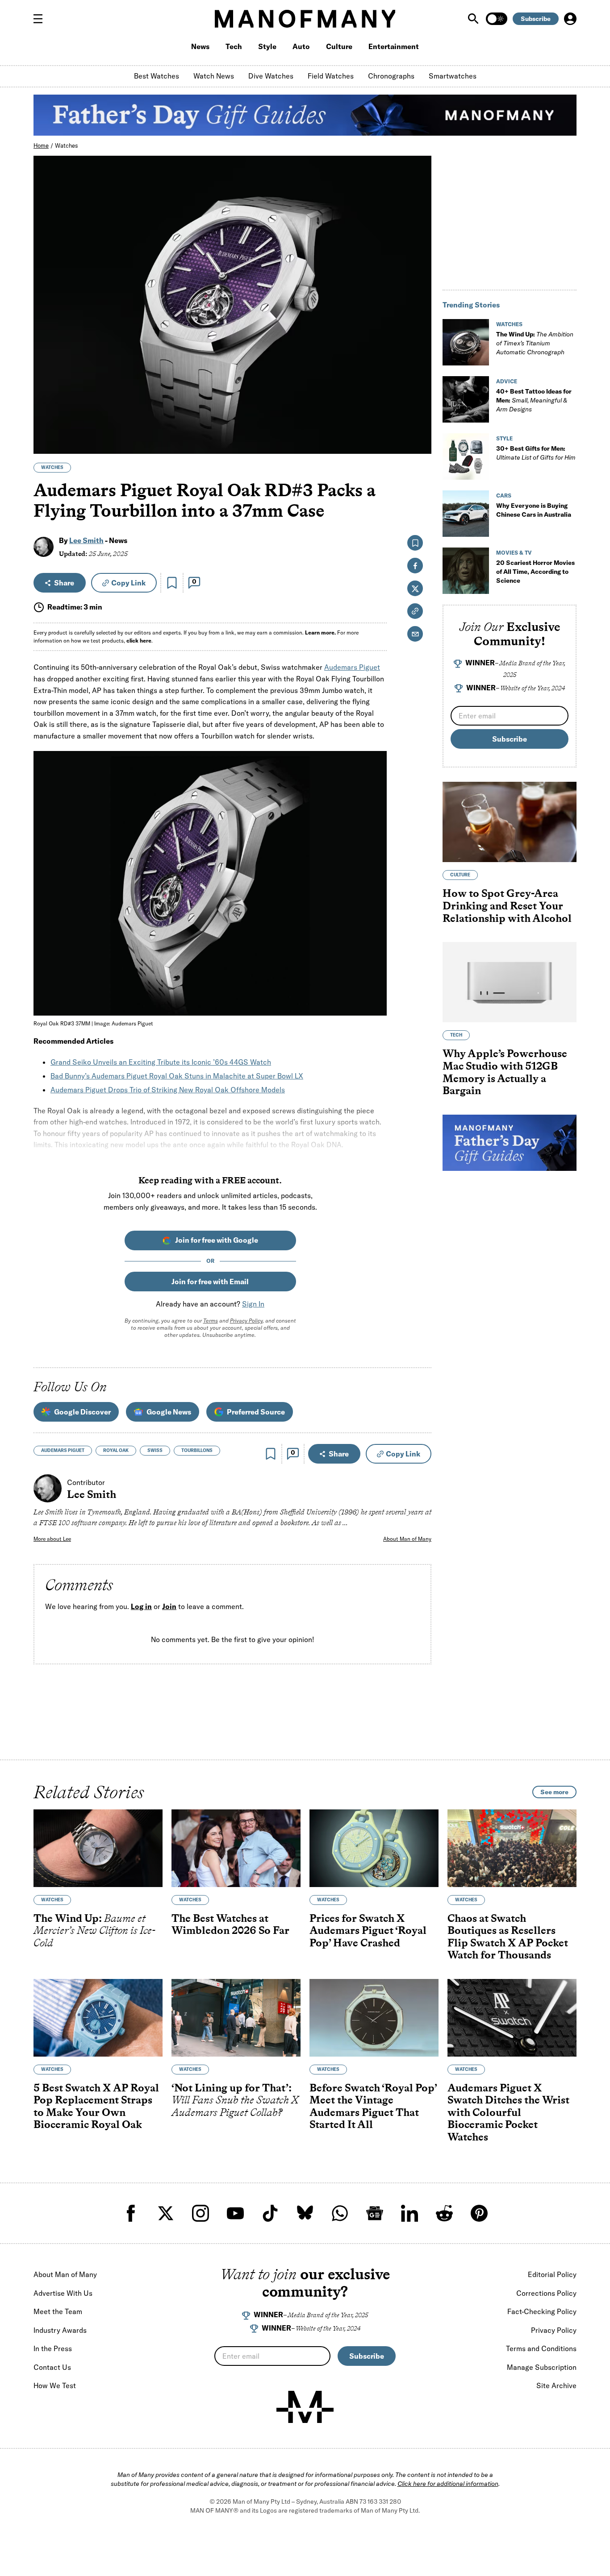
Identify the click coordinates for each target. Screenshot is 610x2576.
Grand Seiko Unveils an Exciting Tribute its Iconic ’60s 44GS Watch (161, 1062)
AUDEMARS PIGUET (63, 1450)
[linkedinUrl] (409, 2213)
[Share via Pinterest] (420, 423)
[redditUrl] (444, 2213)
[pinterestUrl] (479, 2213)
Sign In (253, 1304)
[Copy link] (420, 442)
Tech (234, 46)
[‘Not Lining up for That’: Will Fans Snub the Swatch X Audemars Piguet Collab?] (236, 2018)
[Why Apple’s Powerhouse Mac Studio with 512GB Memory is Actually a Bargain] (510, 982)
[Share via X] (420, 404)
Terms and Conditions (541, 2348)
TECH (456, 1035)
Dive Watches (271, 76)
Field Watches (331, 76)
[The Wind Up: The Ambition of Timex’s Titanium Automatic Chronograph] (466, 342)
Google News (169, 1412)
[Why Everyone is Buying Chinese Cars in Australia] (466, 514)
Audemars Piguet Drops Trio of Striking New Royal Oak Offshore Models (168, 1090)
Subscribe (536, 19)
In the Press (53, 2348)
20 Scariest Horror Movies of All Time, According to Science (535, 572)
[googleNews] (375, 2213)
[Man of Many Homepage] (305, 19)
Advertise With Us (63, 2293)
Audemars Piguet (352, 667)
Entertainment (394, 46)
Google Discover (82, 1412)
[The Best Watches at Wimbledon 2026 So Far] (236, 1848)
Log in (141, 1606)
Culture (339, 46)
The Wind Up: (535, 343)
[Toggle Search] (474, 19)
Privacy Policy (246, 1321)
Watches (67, 145)
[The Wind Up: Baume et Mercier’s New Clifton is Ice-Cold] (98, 1848)
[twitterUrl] (166, 2213)
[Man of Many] (305, 2407)
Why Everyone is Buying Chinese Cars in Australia (534, 510)
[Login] (570, 19)
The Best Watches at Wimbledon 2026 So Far (230, 1924)
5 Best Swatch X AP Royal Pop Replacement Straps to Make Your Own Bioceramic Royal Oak (96, 2106)
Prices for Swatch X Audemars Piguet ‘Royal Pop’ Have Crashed (368, 1930)
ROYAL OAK (116, 1450)
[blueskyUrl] (305, 2213)
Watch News (214, 76)
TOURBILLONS (197, 1450)
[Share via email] (415, 634)
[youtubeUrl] (235, 2213)
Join (169, 1606)
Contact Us (52, 2367)
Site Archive (556, 2385)
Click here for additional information (448, 2484)
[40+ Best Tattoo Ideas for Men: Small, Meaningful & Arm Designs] (466, 399)
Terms (211, 1321)
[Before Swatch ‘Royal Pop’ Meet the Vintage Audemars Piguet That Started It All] (374, 2018)
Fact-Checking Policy (542, 2311)
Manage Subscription (542, 2367)
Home (41, 145)
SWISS (155, 1450)
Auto (301, 46)
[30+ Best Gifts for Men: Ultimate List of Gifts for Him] (466, 456)
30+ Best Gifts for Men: (536, 453)
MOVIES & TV (514, 553)
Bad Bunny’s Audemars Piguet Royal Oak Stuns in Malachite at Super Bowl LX (177, 1076)
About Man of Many (407, 1539)
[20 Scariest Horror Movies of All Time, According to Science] (466, 571)
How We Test (55, 2385)
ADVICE (507, 381)
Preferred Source (256, 1412)
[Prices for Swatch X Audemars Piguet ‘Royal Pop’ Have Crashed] (374, 1848)
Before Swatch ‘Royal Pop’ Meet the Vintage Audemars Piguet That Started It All (373, 2106)
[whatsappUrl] (340, 2213)
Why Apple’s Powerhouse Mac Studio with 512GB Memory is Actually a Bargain (505, 1072)
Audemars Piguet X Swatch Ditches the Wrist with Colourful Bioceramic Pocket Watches (508, 2112)
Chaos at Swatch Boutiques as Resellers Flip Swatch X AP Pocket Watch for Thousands (508, 1937)
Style (267, 46)
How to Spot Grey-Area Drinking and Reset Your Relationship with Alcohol (507, 906)
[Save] (172, 583)
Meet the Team (58, 2311)
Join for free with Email (210, 1282)
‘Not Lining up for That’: (235, 2100)
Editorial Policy (552, 2274)
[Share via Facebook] (420, 385)
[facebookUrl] (131, 2213)
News (200, 46)
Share (64, 583)
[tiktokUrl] (270, 2213)
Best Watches (157, 76)
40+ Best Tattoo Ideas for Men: (534, 400)
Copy (128, 583)
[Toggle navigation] (42, 19)
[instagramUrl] (201, 2213)
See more (554, 1792)
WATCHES (52, 467)
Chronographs (391, 76)
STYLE (504, 438)
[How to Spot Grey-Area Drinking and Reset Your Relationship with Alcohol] (510, 822)
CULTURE (460, 875)
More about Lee (52, 1539)
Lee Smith (86, 540)
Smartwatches (453, 76)
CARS (504, 496)
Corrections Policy (546, 2293)
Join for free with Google (217, 1240)
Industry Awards (60, 2330)
